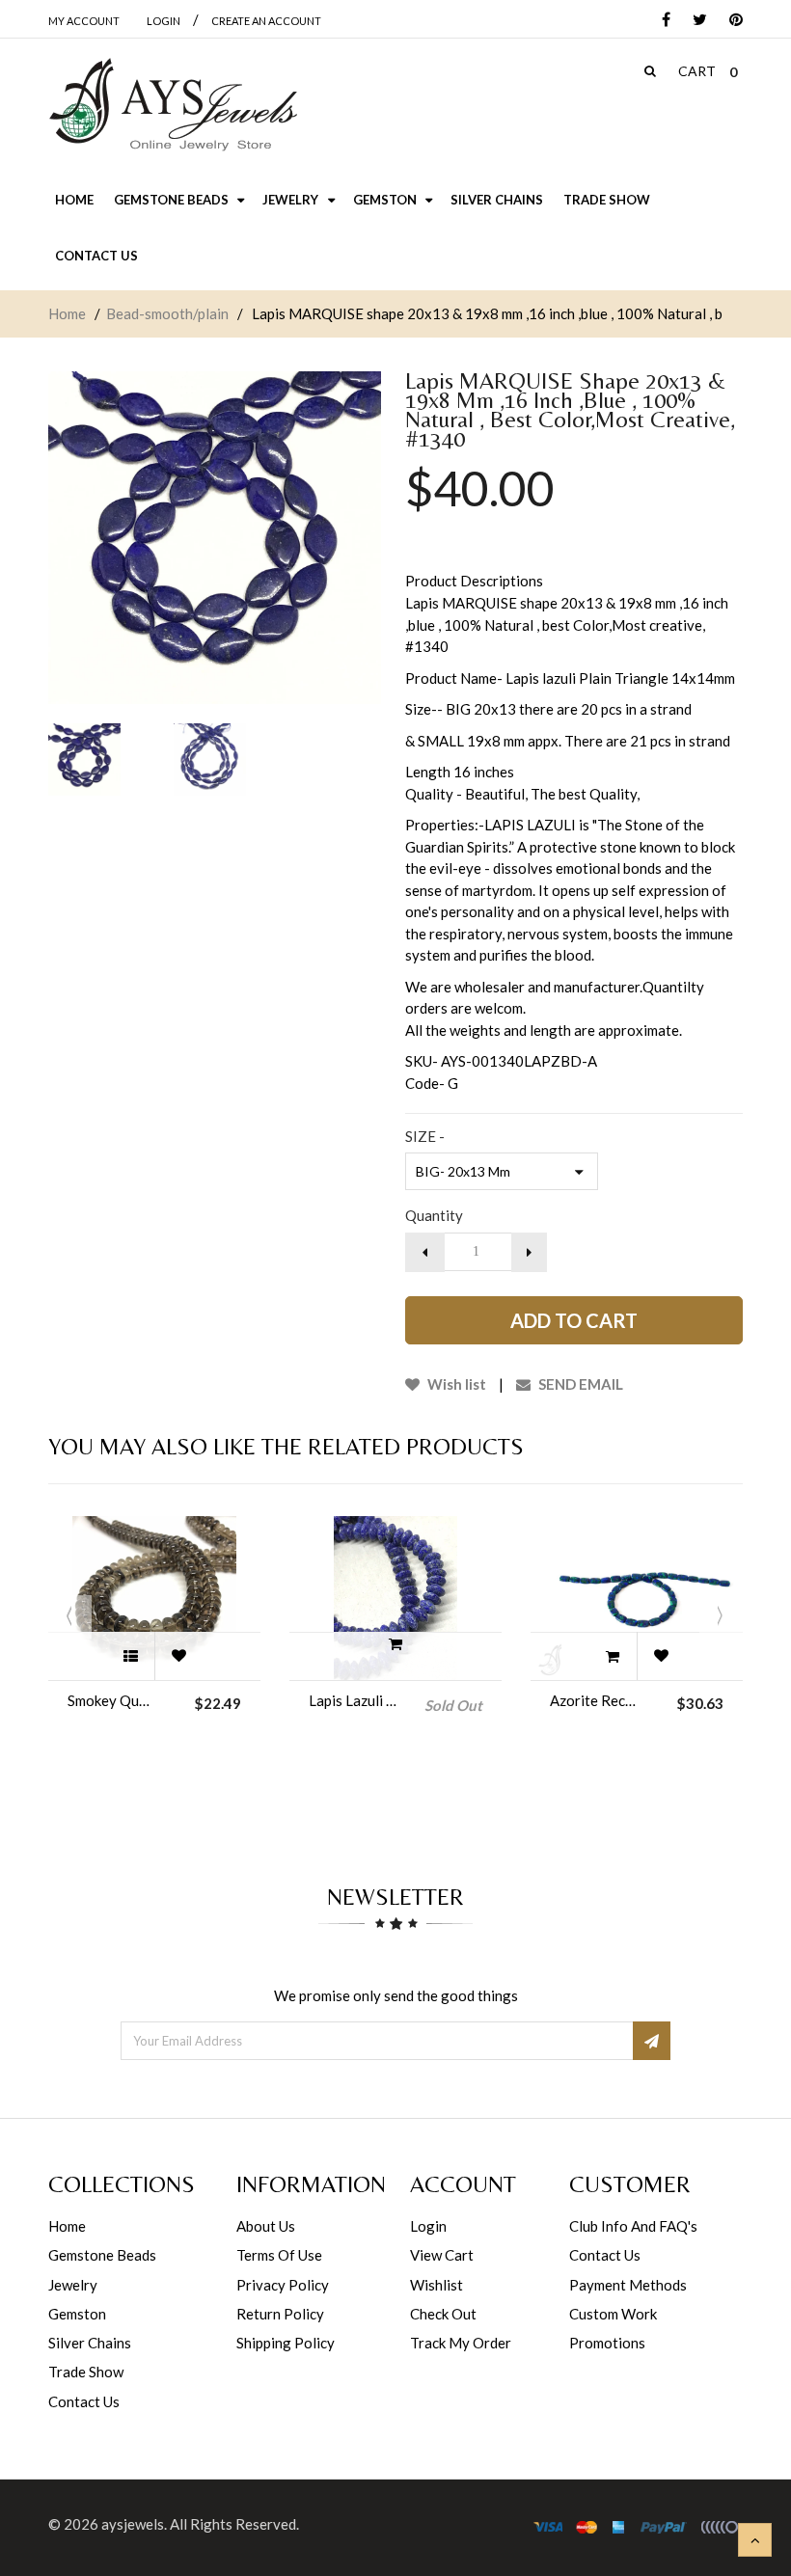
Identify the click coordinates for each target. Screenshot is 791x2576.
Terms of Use (279, 2255)
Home (67, 313)
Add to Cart (574, 1320)
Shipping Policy (286, 2343)
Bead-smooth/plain (167, 313)
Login (428, 2226)
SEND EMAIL (579, 1384)
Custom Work (613, 2314)
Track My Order (461, 2343)
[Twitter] (695, 21)
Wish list (455, 1384)
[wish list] (178, 1656)
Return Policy (280, 2314)
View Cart (442, 2255)
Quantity (434, 1215)
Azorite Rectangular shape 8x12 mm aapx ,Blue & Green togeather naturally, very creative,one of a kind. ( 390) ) (594, 1700)
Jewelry (73, 2285)
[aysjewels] (173, 105)
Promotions (607, 2343)
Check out (443, 2314)
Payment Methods (628, 2285)
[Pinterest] (731, 21)
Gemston (77, 2314)
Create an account (266, 21)
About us (266, 2226)
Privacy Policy (283, 2285)
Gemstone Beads (102, 2255)
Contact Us (84, 2401)
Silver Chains (90, 2343)
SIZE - (425, 1136)
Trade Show (86, 2372)
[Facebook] (661, 21)
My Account (84, 21)
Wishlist (436, 2285)
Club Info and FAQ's (633, 2226)
